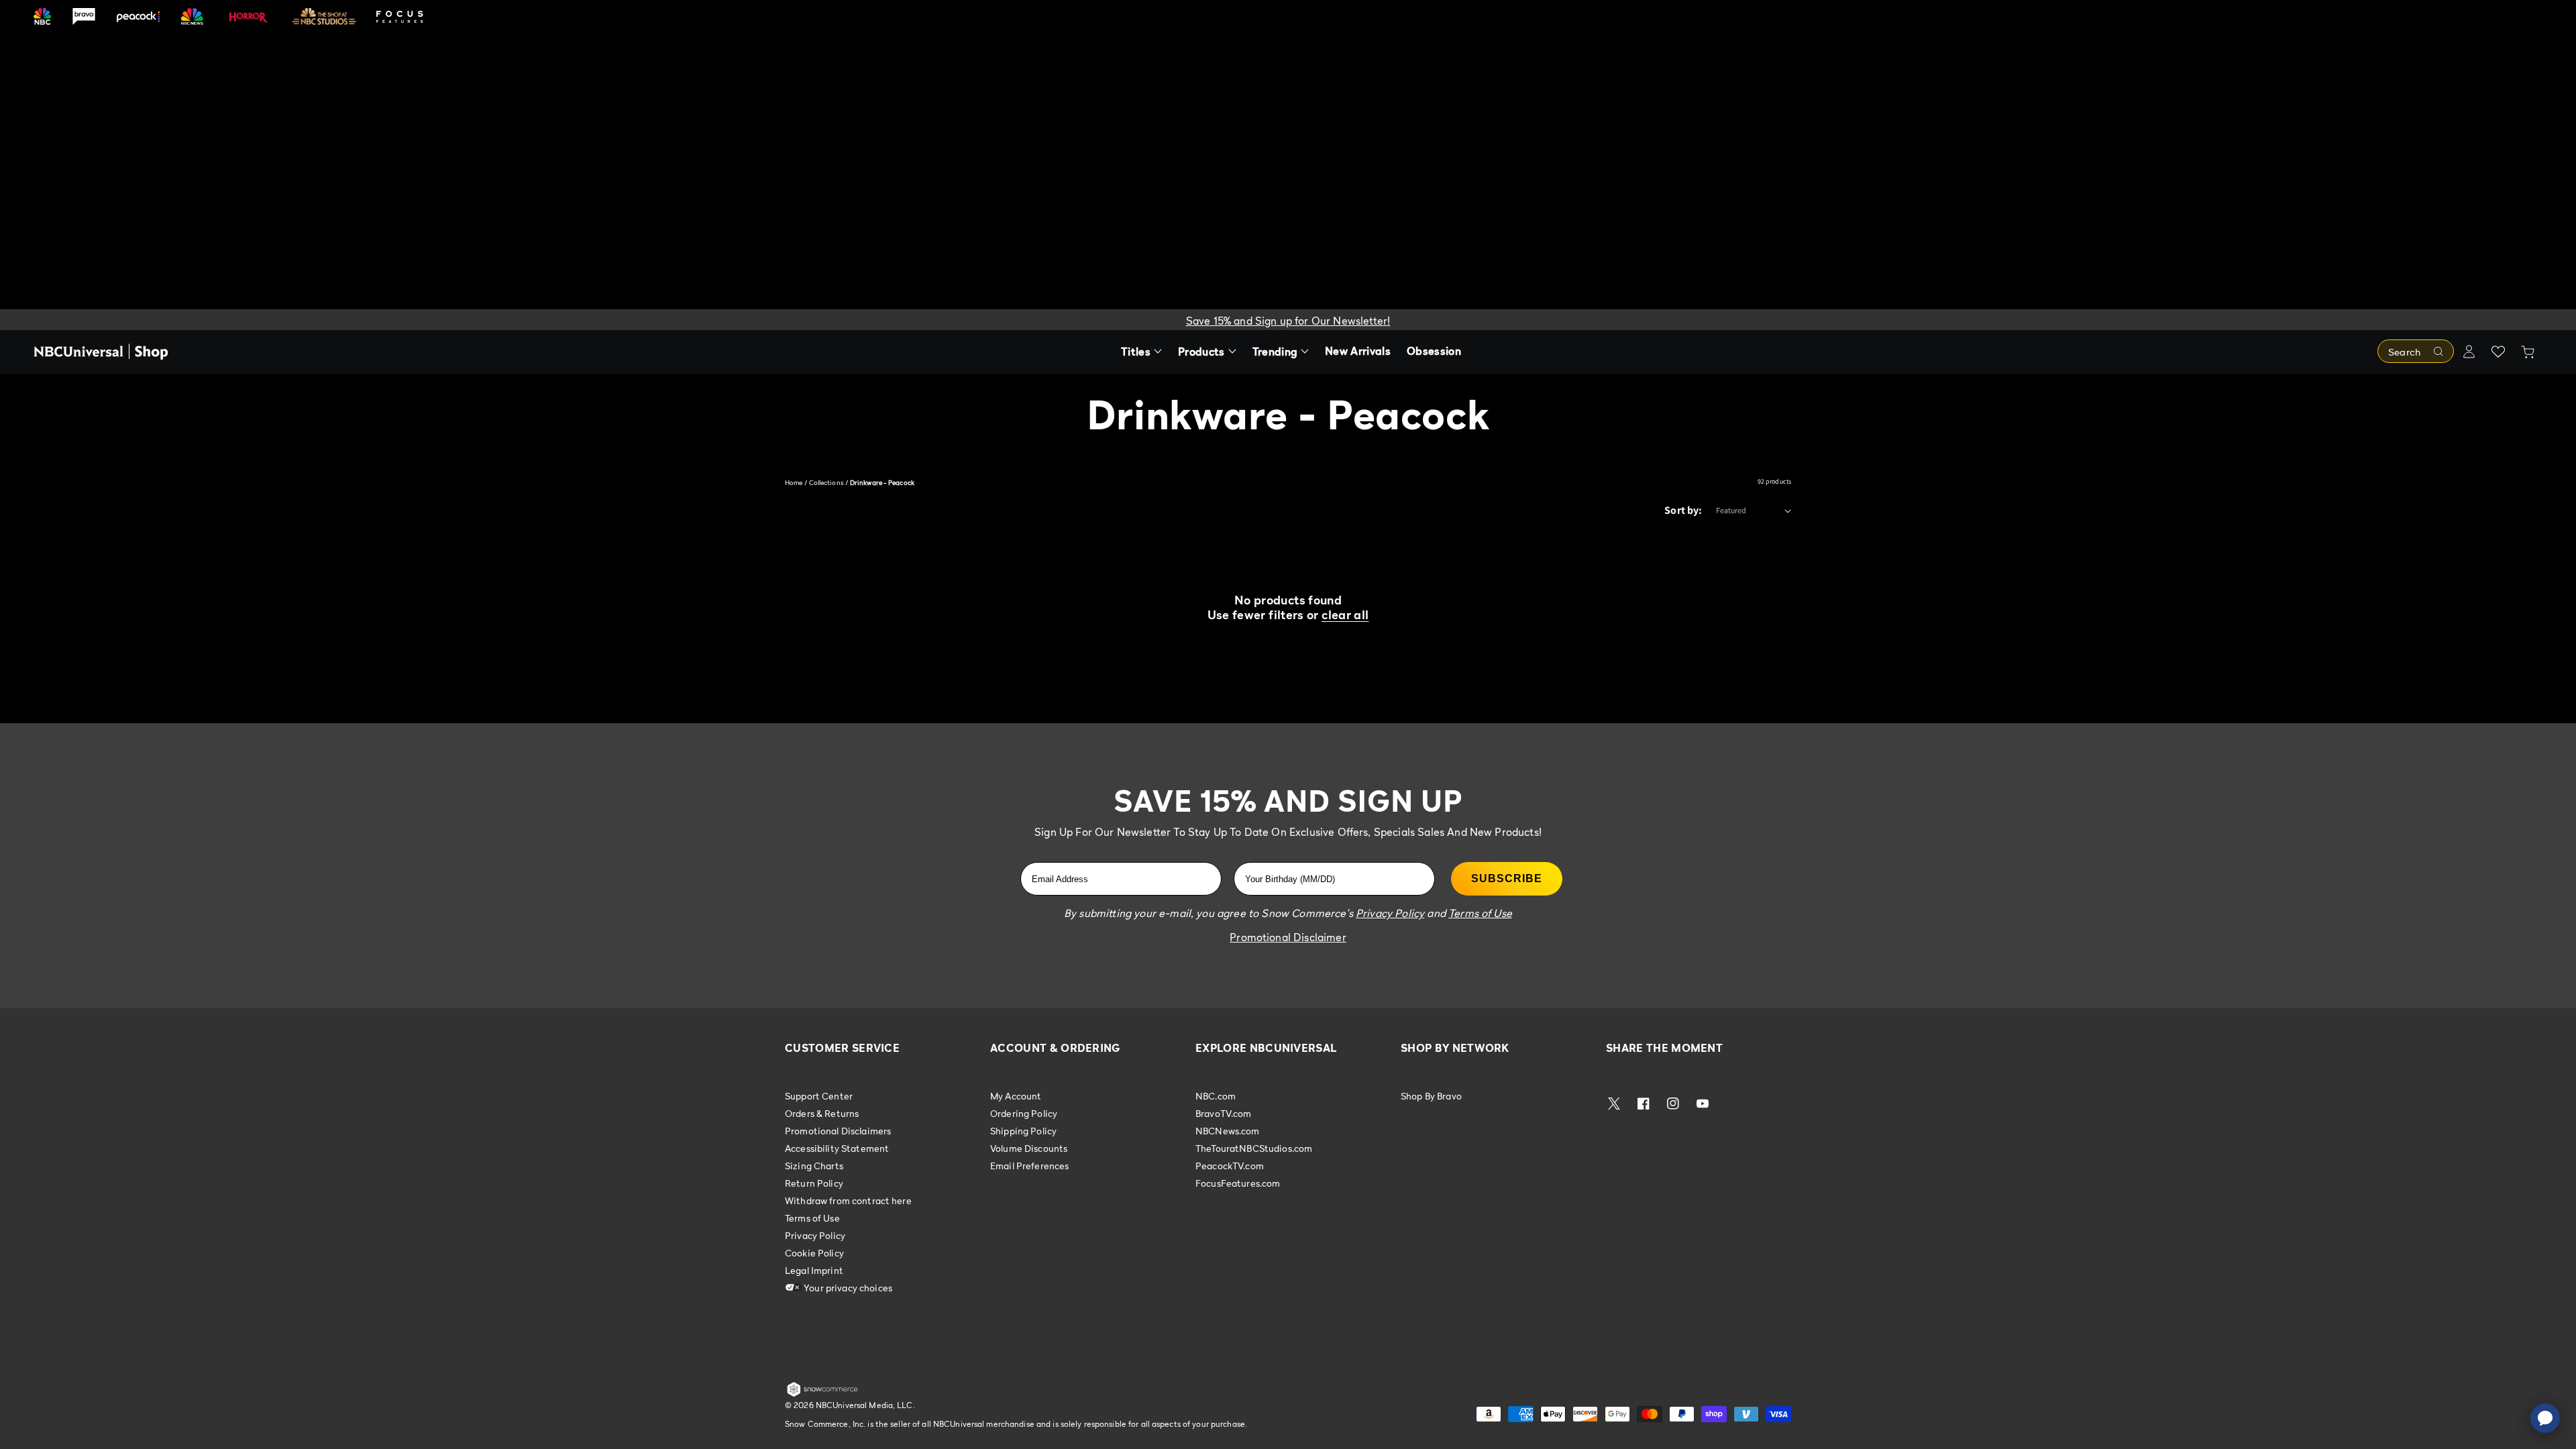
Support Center (819, 1096)
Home (794, 482)
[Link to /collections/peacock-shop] (138, 16)
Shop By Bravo (1431, 1096)
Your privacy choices (847, 1288)
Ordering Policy (1024, 1113)
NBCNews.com (1228, 1131)
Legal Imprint (814, 1270)
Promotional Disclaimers (838, 1131)
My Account (1016, 1096)
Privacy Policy (815, 1235)
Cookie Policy (814, 1253)
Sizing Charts (814, 1166)
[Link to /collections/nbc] (42, 16)
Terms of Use (812, 1218)
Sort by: (1683, 510)
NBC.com (1216, 1096)
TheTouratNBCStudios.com (1254, 1148)
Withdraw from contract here (848, 1200)
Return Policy (814, 1183)
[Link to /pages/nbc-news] (192, 16)
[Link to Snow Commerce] (822, 1394)
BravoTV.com (1224, 1113)
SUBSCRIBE (1507, 878)
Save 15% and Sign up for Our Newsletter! (1288, 321)
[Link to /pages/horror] (248, 16)
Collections (826, 482)
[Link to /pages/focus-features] (400, 16)
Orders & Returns (822, 1113)
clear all (1345, 615)
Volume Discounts (1029, 1148)
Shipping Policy (1023, 1131)
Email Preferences (1029, 1166)
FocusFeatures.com (1238, 1183)
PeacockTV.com (1230, 1166)
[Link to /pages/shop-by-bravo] (84, 16)
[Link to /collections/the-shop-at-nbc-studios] (324, 16)
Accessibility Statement (837, 1148)
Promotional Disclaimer (1288, 937)
